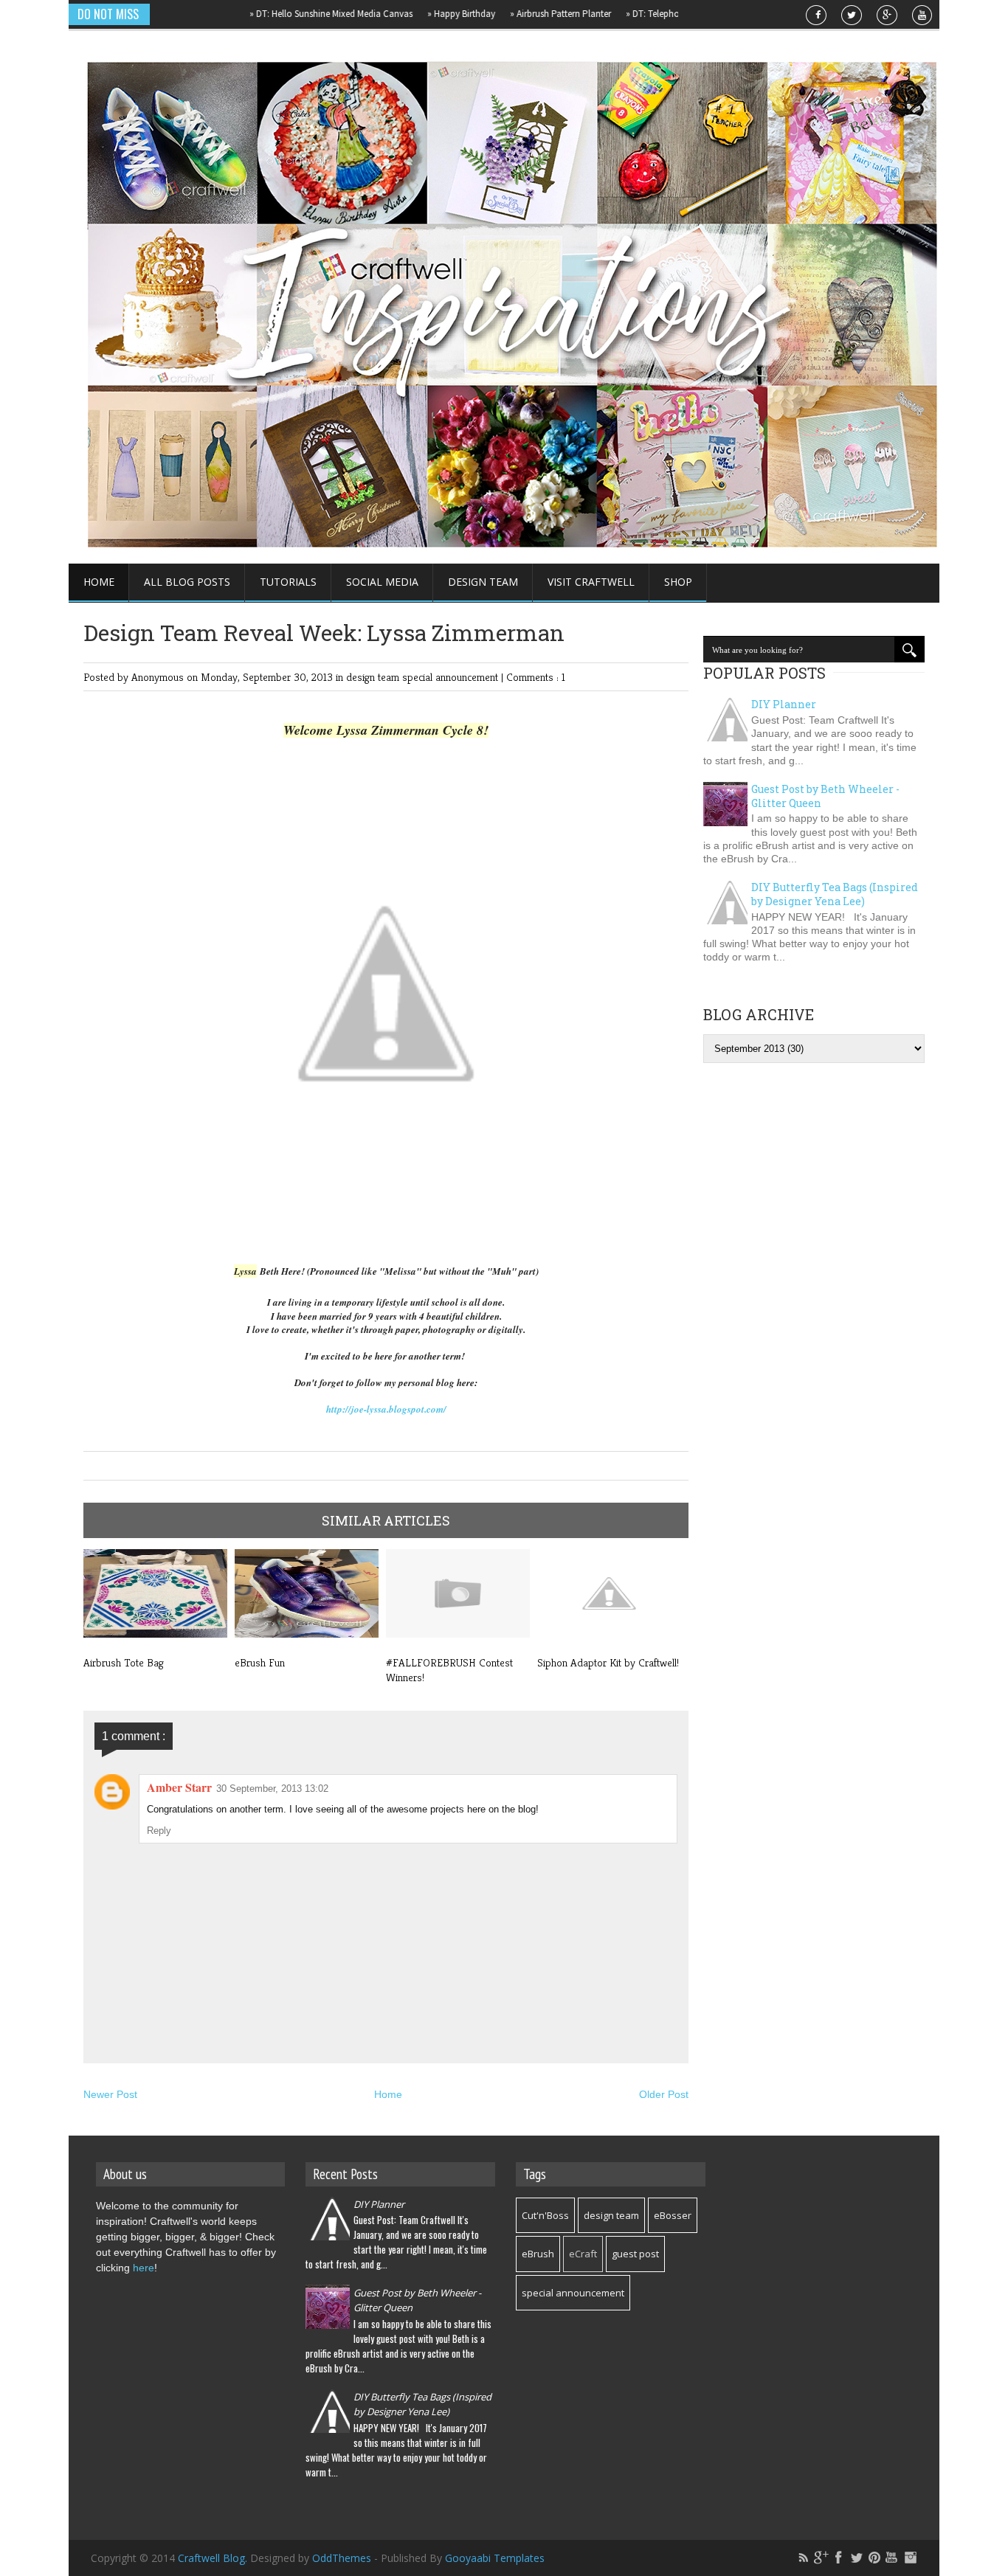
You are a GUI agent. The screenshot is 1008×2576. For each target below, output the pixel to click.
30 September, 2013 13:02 (272, 1789)
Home (99, 582)
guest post (635, 2254)
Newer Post (110, 2094)
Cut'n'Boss (545, 2215)
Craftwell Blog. (214, 2558)
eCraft (583, 2254)
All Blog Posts (187, 582)
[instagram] (910, 2558)
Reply (159, 1831)
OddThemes (342, 2558)
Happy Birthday (427, 14)
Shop (678, 582)
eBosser (673, 2215)
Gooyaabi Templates (495, 2558)
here (144, 2268)
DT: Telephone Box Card (642, 14)
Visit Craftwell (591, 582)
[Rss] (804, 2558)
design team (374, 677)
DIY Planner (784, 704)
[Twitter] (857, 2558)
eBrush (538, 2254)
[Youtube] (892, 2558)
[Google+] (821, 2558)
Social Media (382, 582)
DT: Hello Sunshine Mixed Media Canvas (296, 14)
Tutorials (288, 582)
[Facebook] (839, 2558)
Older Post (664, 2094)
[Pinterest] (874, 2558)
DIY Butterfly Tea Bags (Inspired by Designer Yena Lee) (835, 894)
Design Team (483, 582)
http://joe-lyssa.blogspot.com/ (386, 1409)
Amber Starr (179, 1787)
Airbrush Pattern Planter (526, 14)
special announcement (452, 677)
